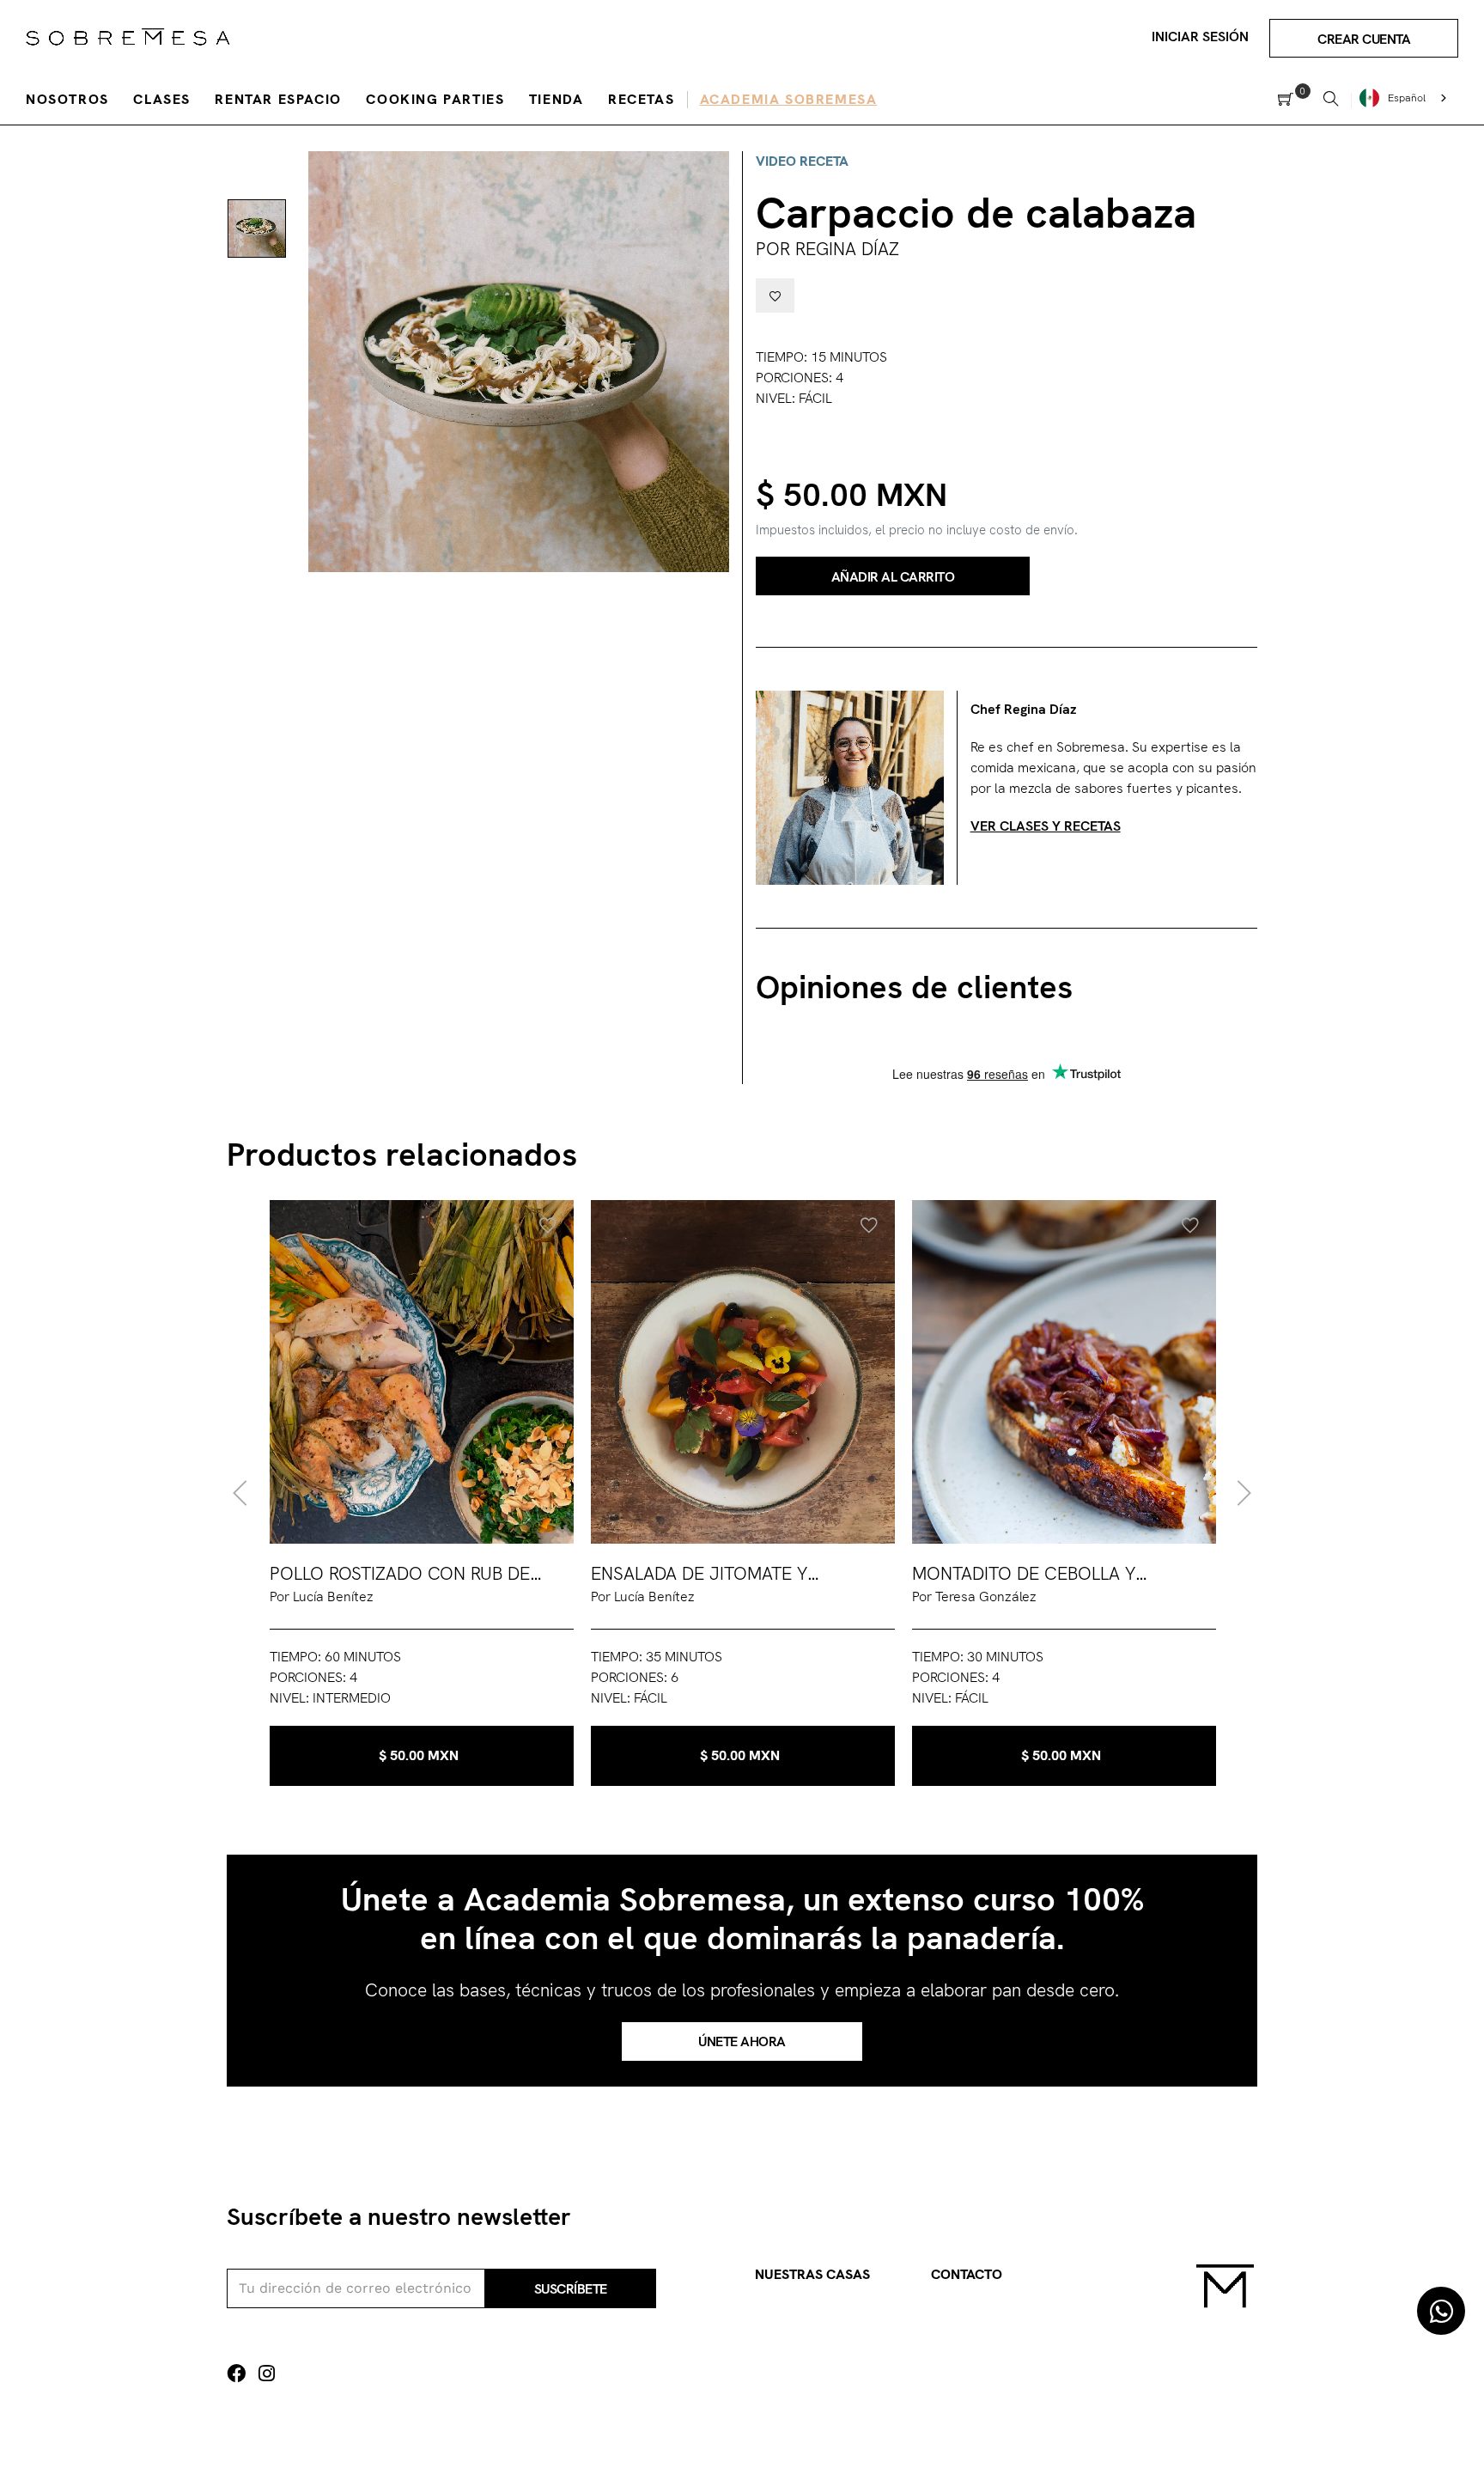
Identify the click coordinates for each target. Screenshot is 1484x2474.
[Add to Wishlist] (775, 296)
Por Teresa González (974, 1597)
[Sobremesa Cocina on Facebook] (236, 2374)
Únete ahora (742, 2041)
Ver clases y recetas (1046, 826)
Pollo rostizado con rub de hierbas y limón (400, 1575)
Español (1407, 98)
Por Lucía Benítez (322, 1597)
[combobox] (1405, 98)
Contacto (967, 2274)
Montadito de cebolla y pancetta (1024, 1575)
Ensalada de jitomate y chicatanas (699, 1575)
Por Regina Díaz (827, 249)
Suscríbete (571, 2289)
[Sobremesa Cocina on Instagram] (267, 2374)
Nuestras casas (812, 2274)
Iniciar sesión (1200, 37)
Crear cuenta (1364, 39)
